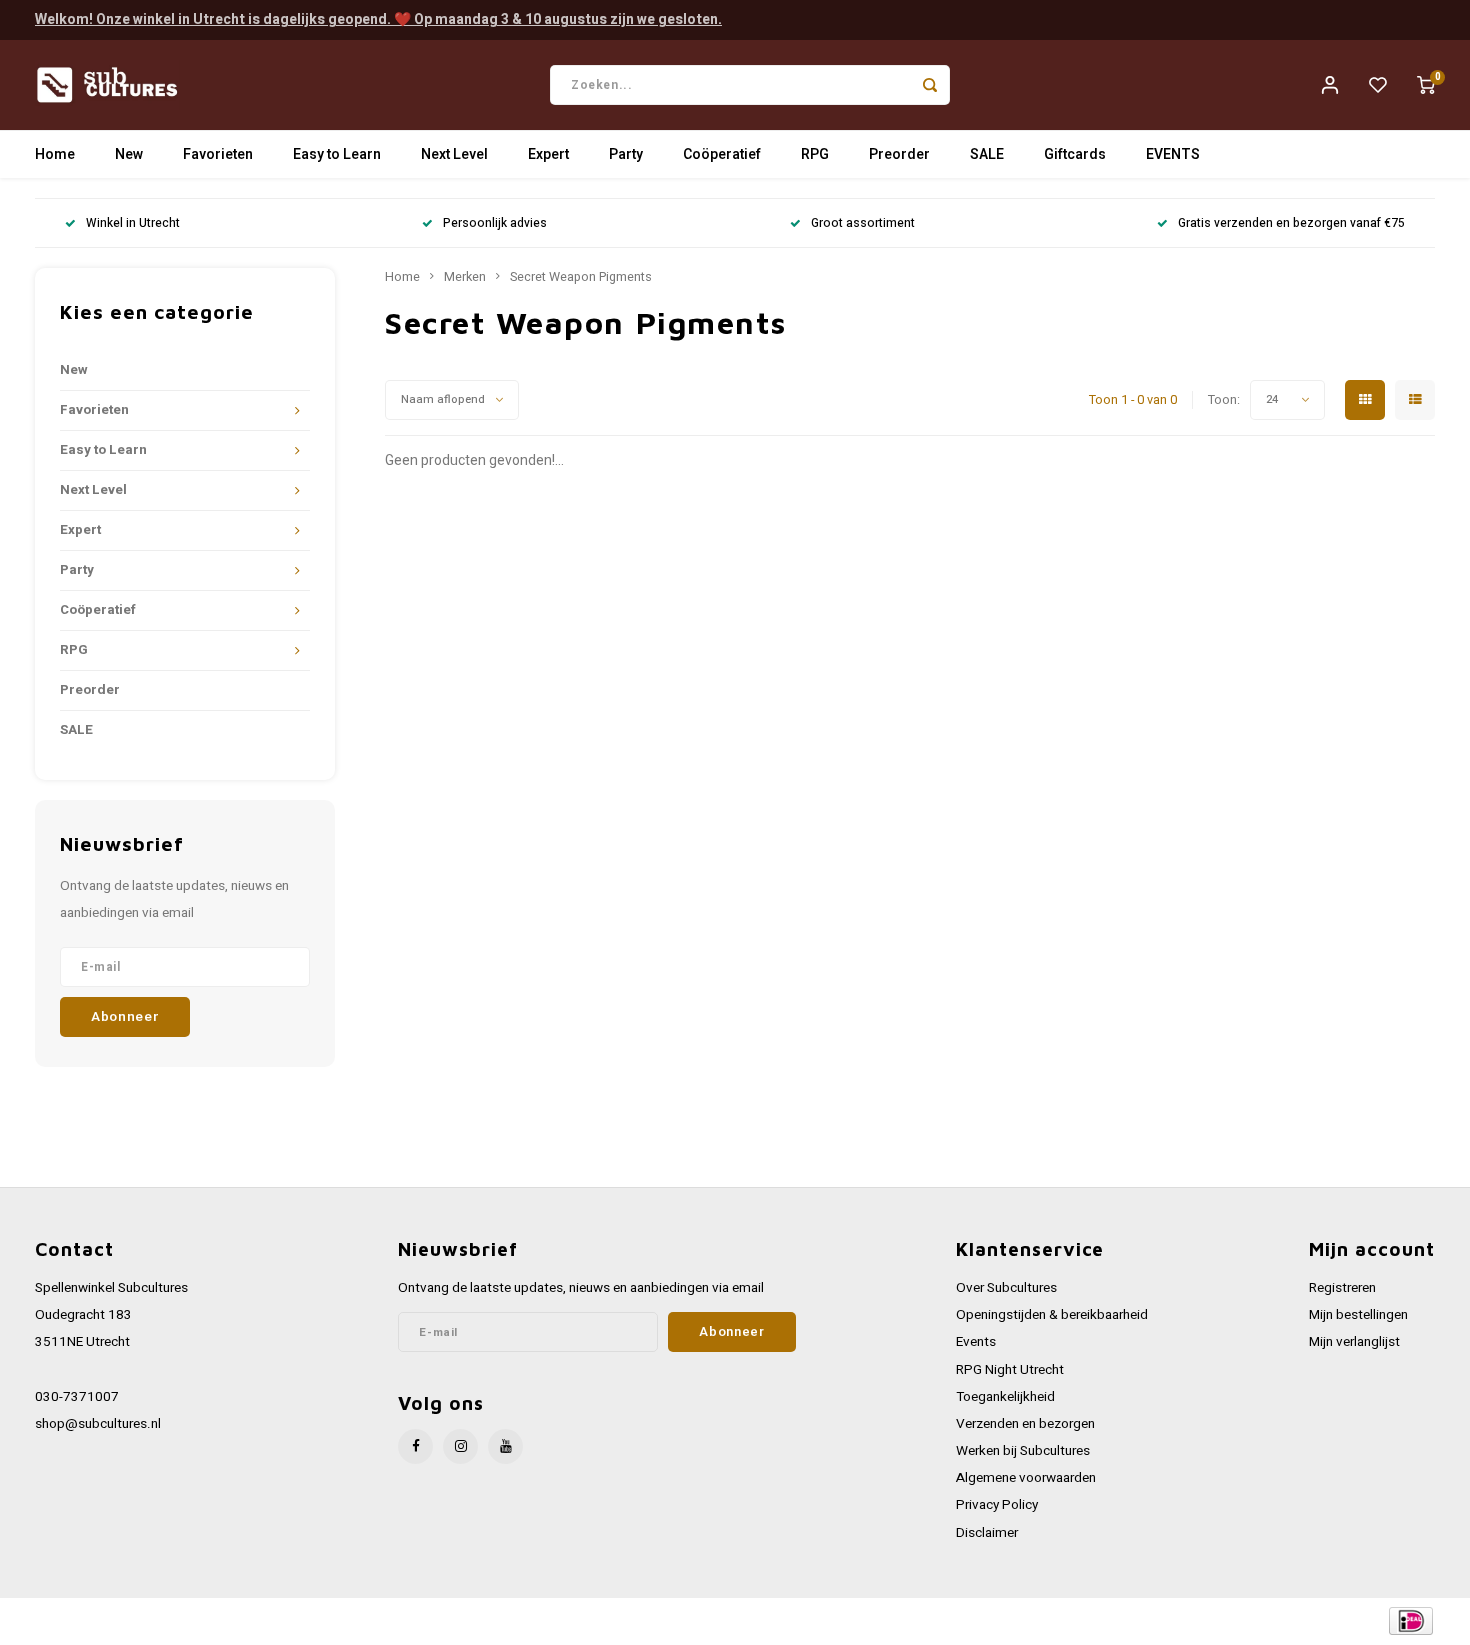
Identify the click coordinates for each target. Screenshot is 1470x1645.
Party (626, 154)
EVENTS (1173, 154)
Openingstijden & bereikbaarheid (1052, 1315)
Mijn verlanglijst (1354, 1342)
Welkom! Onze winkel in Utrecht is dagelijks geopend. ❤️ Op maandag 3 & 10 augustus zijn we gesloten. (378, 19)
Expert (548, 154)
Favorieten (218, 154)
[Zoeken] (930, 85)
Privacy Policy (997, 1505)
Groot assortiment (863, 223)
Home (55, 154)
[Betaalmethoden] (1409, 1620)
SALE (987, 154)
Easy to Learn (337, 154)
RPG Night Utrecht (1010, 1370)
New (129, 154)
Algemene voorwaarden (1026, 1478)
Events (976, 1342)
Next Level (454, 154)
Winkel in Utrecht (133, 223)
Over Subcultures (1006, 1288)
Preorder (899, 154)
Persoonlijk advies (495, 223)
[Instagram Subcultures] (460, 1446)
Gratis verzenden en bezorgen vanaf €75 (1291, 223)
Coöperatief (722, 154)
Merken (465, 277)
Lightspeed (305, 1621)
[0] (1426, 85)
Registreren (1342, 1288)
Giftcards (1075, 154)
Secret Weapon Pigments (581, 277)
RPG (815, 154)
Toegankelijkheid (1005, 1397)
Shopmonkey (437, 1621)
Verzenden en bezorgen (1025, 1424)
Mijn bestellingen (1358, 1315)
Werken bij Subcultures (1023, 1451)
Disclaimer (987, 1533)
